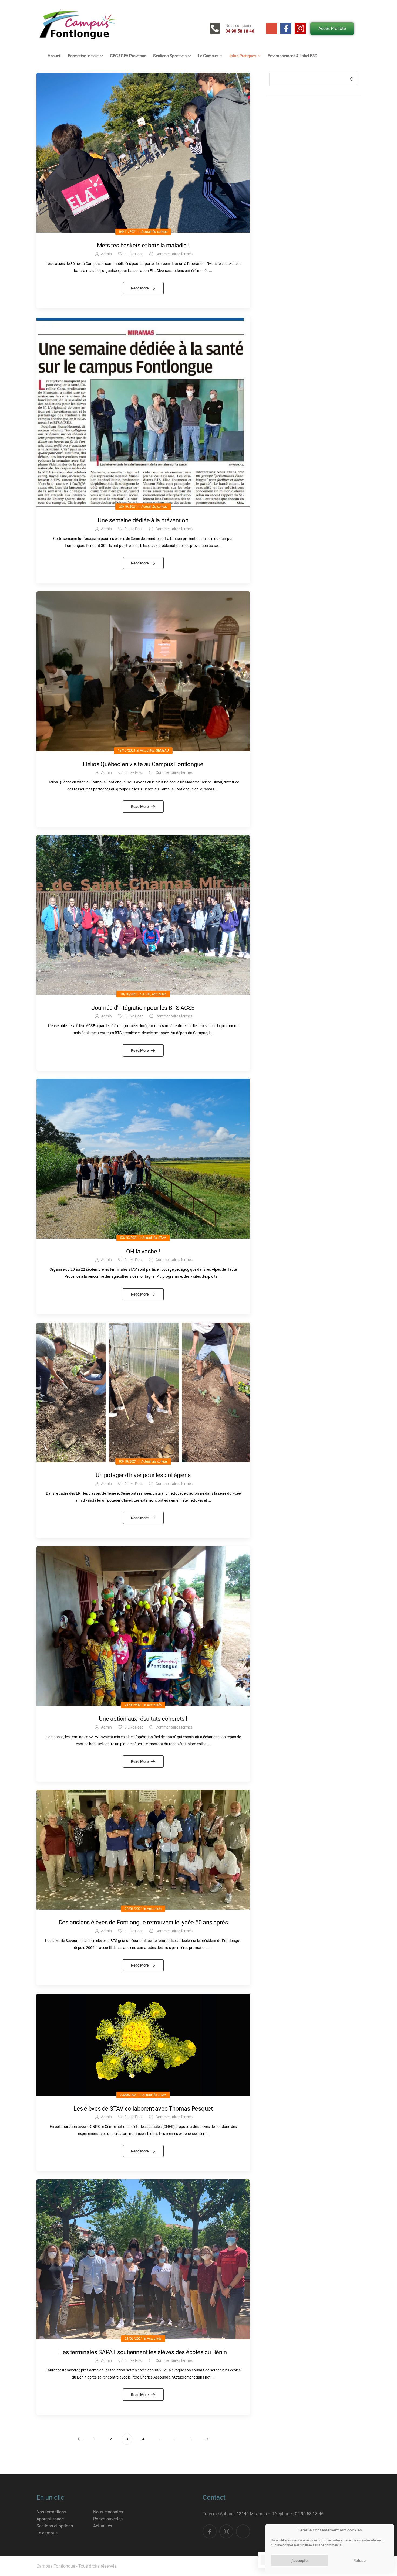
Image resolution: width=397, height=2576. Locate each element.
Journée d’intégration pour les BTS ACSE (143, 1008)
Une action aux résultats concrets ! (143, 1719)
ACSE (146, 994)
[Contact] (218, 28)
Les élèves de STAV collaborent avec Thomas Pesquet (143, 2109)
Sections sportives (170, 56)
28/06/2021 (134, 1909)
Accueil (54, 56)
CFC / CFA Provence (128, 56)
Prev (80, 2439)
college (162, 232)
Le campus (208, 56)
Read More (140, 288)
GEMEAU (162, 751)
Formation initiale (83, 56)
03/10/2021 (129, 1238)
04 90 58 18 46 (240, 31)
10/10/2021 (129, 994)
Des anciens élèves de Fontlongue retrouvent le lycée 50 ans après (143, 1922)
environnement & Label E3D (293, 56)
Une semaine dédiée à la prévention (143, 520)
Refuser (360, 2561)
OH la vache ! (143, 1251)
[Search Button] (352, 79)
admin (106, 254)
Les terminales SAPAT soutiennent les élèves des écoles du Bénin (143, 2352)
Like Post (134, 254)
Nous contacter (238, 26)
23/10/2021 (128, 507)
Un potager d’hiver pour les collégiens (143, 1475)
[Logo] (77, 24)
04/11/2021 (128, 232)
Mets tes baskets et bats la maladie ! (143, 245)
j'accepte (300, 2561)
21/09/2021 (134, 1705)
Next (206, 2439)
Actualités (149, 232)
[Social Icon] (272, 28)
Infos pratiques (243, 56)
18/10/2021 (127, 751)
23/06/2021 (129, 2095)
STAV (162, 1238)
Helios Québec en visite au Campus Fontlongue (143, 764)
